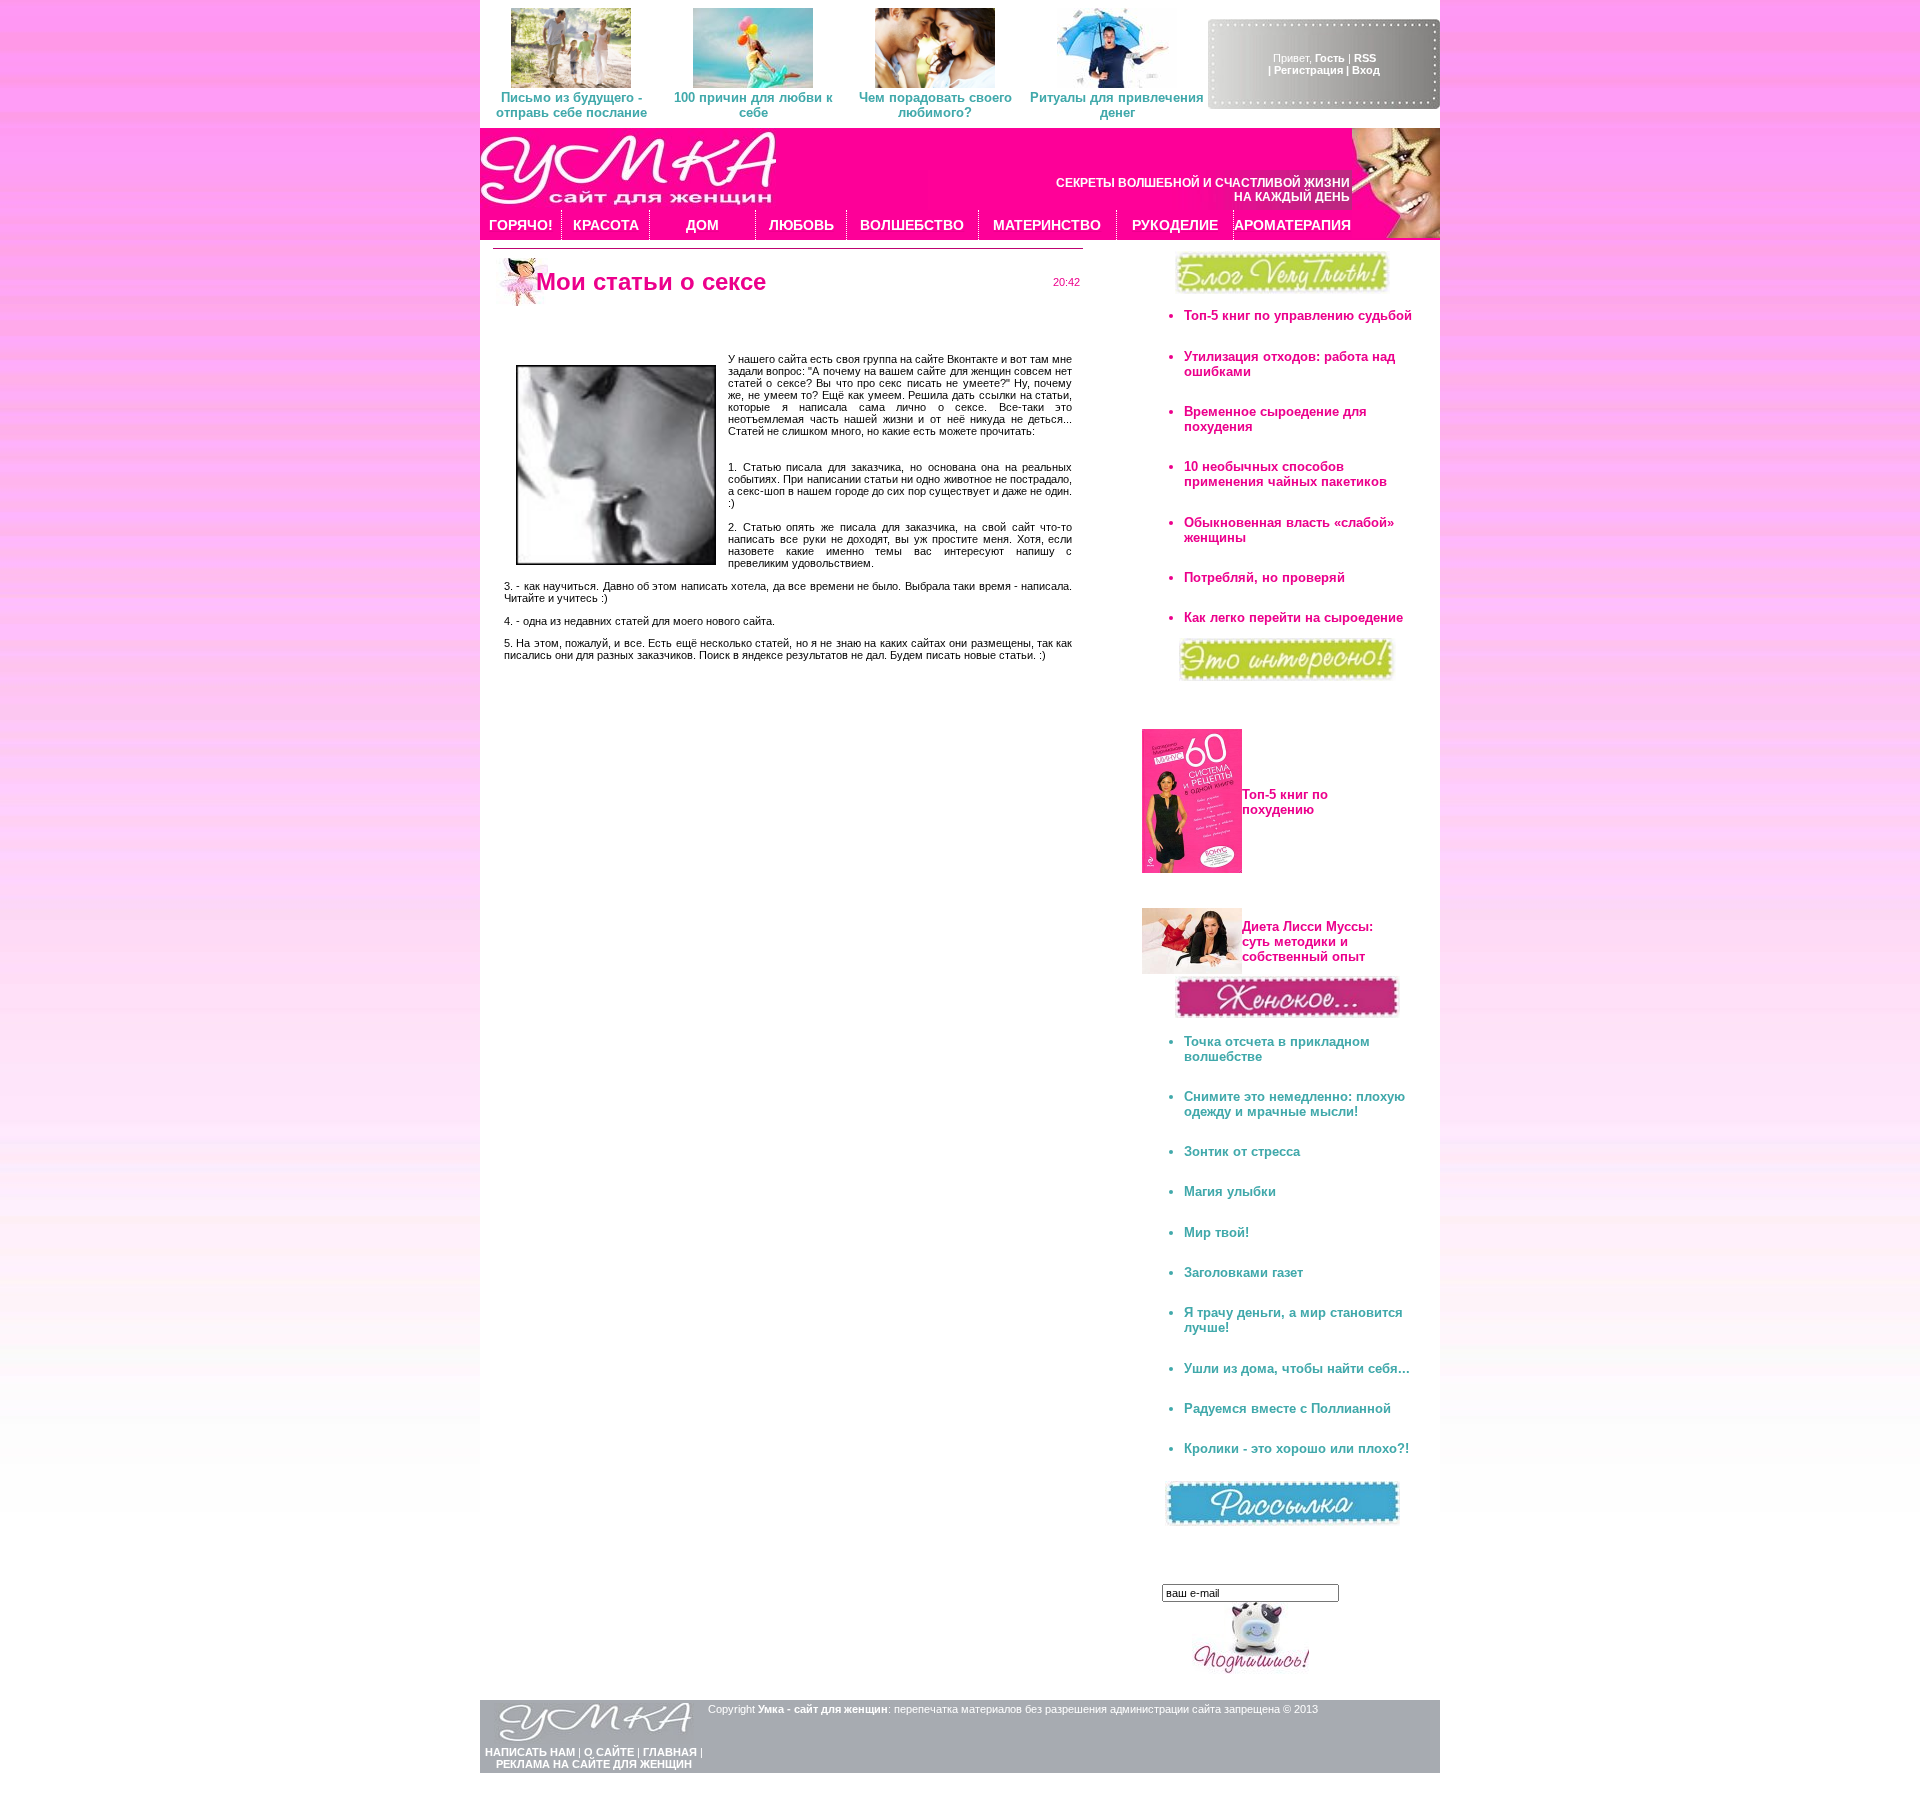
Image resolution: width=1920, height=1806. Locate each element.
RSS (1365, 58)
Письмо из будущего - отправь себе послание (571, 105)
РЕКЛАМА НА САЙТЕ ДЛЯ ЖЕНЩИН (594, 1764)
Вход (1366, 70)
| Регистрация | (1308, 70)
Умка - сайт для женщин (823, 1709)
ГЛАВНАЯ (670, 1752)
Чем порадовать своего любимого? (935, 105)
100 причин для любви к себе (753, 105)
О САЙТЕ (609, 1752)
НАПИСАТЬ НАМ (530, 1752)
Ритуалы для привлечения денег (1117, 105)
